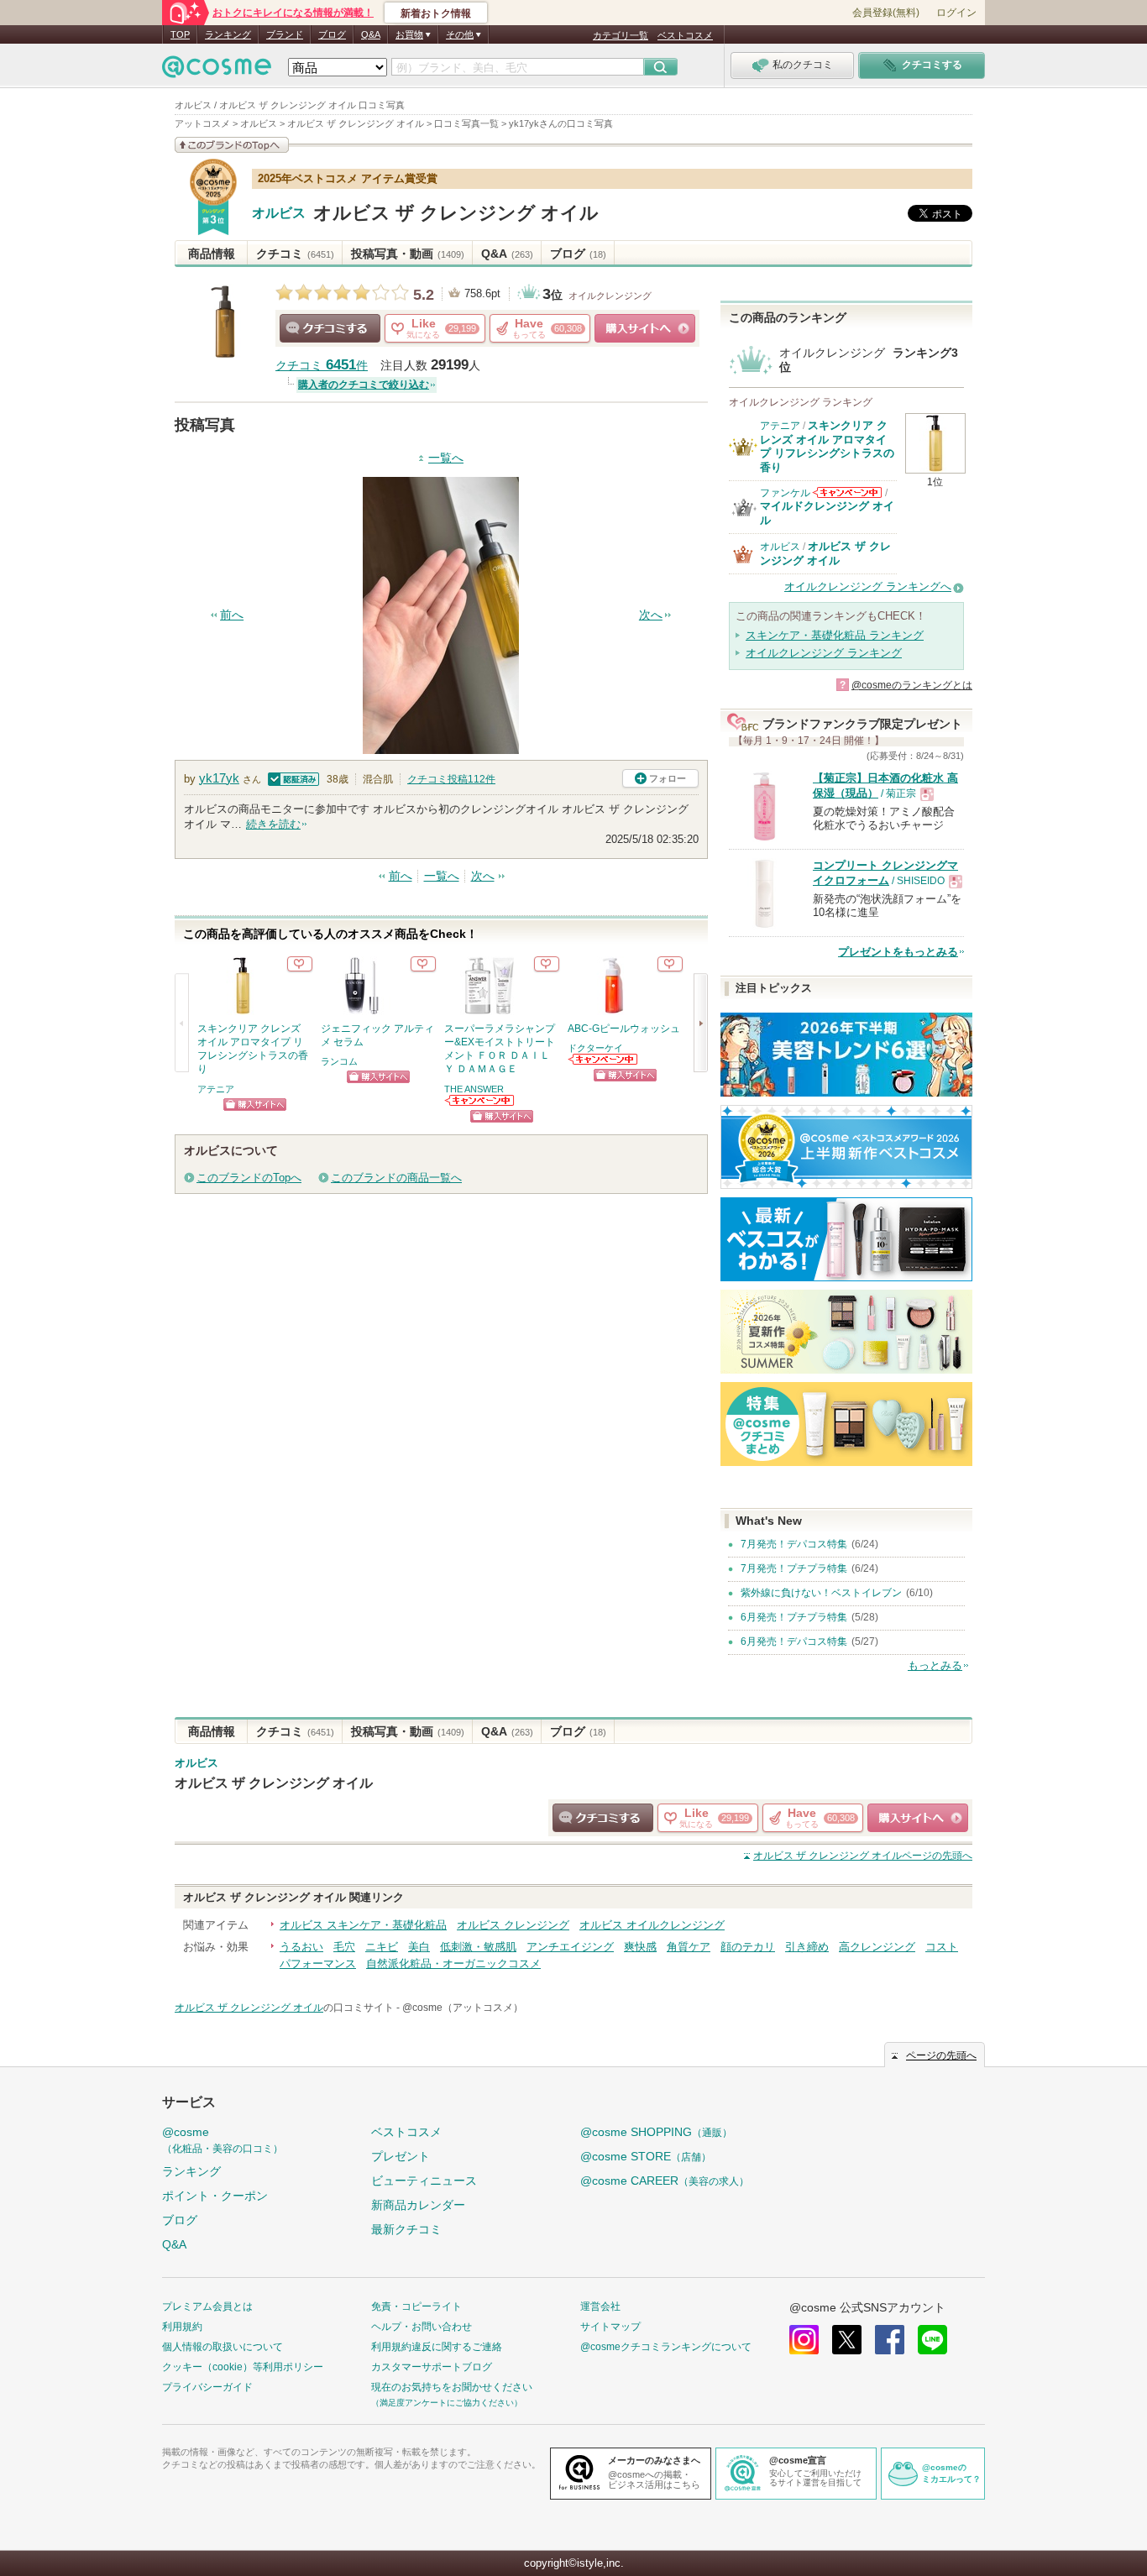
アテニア (216, 1089)
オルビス (279, 213)
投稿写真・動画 (408, 254)
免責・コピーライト (416, 2306)
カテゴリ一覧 (621, 35)
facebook (890, 2340)
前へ (232, 615)
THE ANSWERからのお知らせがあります (480, 1100)
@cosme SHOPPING (656, 2132)
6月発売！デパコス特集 (794, 1641)
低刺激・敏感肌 (478, 1947)
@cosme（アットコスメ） (463, 2008)
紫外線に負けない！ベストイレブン (821, 1593)
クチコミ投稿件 (451, 779)
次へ (651, 615)
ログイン (956, 13)
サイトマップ (610, 2327)
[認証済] (292, 778)
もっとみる (935, 1665)
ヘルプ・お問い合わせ (422, 2327)
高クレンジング (877, 1947)
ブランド (285, 34)
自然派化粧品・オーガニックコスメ (453, 1963)
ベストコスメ (685, 35)
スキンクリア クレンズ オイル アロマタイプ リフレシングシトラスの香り (827, 446)
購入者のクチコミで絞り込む (364, 385)
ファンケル (785, 493)
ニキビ (382, 1947)
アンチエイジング (570, 1947)
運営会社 (600, 2306)
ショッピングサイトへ (645, 328)
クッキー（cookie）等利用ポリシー (243, 2367)
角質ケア (689, 1947)
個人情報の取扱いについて (223, 2347)
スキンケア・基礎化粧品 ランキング (835, 635)
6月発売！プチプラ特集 (794, 1617)
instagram (804, 2340)
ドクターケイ (595, 1048)
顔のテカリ (748, 1947)
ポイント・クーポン (215, 2196)
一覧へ (446, 458)
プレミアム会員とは (207, 2306)
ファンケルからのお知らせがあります (847, 492)
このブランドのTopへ (249, 1178)
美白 (419, 1947)
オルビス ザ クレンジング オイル (456, 213)
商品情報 (212, 254)
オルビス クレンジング (513, 1925)
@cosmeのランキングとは (912, 685)
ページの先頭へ (863, 1856)
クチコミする (330, 328)
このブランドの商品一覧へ (396, 1178)
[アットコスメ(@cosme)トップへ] (217, 71)
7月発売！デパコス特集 (794, 1544)
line (932, 2340)
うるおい (301, 1947)
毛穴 (344, 1947)
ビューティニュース (424, 2181)
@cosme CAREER (665, 2181)
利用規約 (182, 2327)
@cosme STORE (646, 2156)
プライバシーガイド (207, 2387)
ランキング (228, 34)
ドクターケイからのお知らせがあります (604, 1059)
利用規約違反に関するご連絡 (437, 2347)
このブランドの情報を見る (232, 145)
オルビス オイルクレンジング (652, 1925)
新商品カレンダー (418, 2205)
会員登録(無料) (886, 13)
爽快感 (640, 1947)
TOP (180, 34)
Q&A (371, 34)
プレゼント (401, 2156)
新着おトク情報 (436, 13)
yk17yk (219, 778)
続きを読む (273, 824)
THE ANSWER (474, 1089)
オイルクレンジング (610, 296)
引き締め (807, 1947)
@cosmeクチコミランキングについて (666, 2347)
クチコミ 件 (322, 366)
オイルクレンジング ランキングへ (868, 586)
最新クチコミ (406, 2229)
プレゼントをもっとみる (898, 952)
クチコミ (295, 254)
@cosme (223, 2140)
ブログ (332, 34)
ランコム (339, 1061)
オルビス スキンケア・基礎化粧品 (363, 1925)
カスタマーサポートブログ (432, 2367)
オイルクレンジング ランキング (824, 653)
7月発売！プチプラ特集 (794, 1568)
